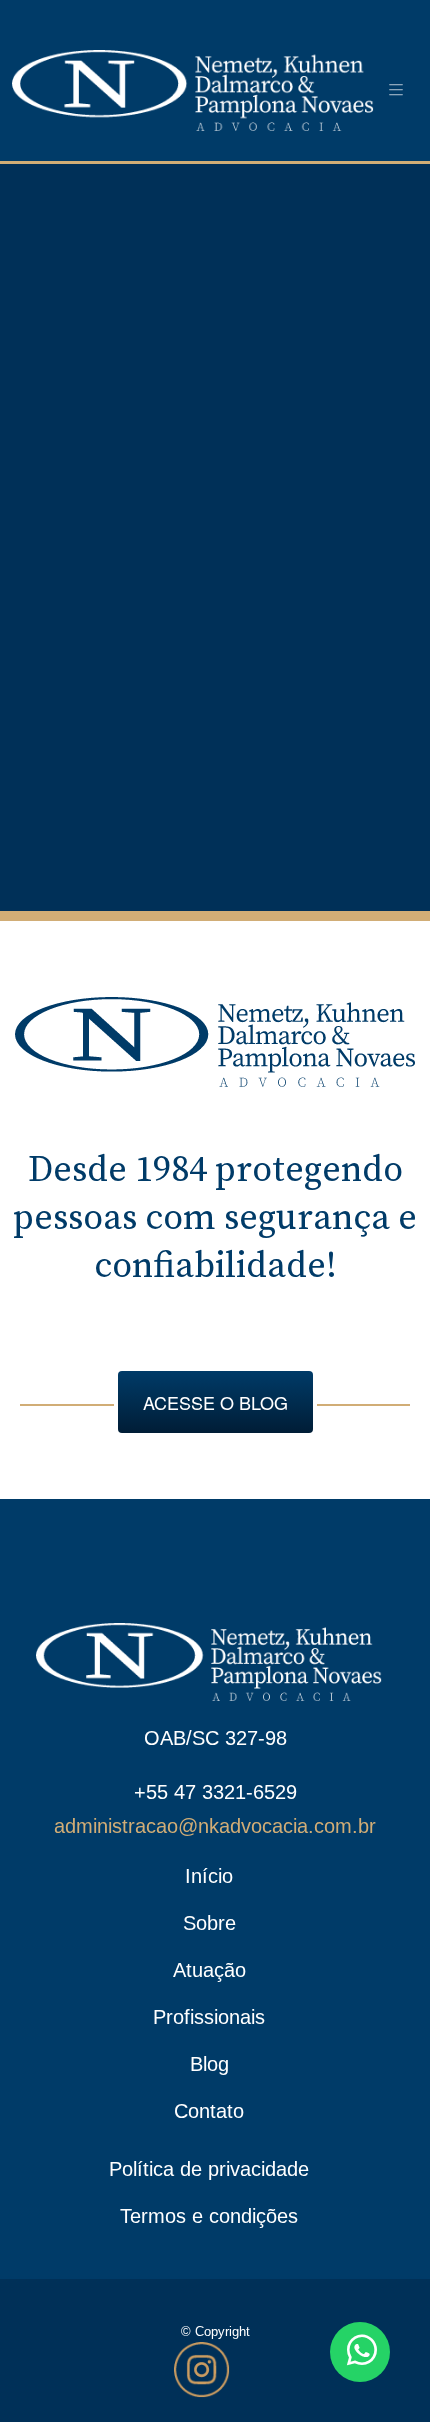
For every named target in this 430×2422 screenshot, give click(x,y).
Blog (209, 2064)
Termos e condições (209, 2216)
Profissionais (209, 2017)
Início (209, 1876)
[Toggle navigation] (396, 90)
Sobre (209, 1923)
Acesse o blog (215, 1402)
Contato (209, 2111)
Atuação (209, 1970)
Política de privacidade (209, 2169)
